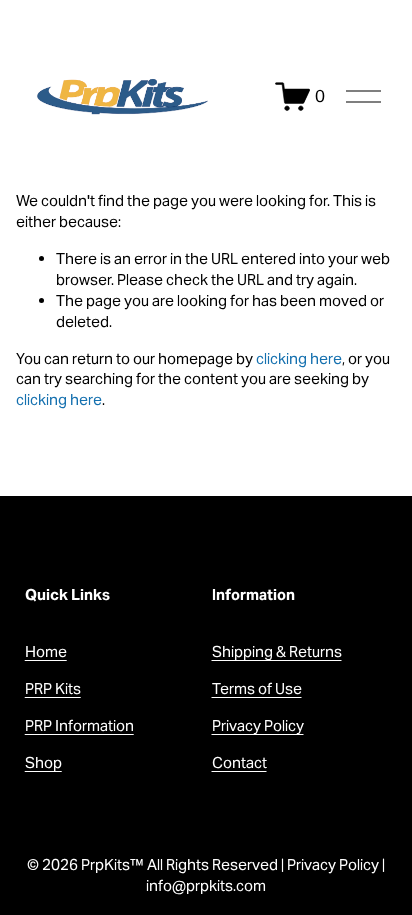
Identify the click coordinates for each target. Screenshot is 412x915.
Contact (239, 762)
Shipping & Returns (277, 651)
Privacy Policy (258, 725)
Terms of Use (257, 688)
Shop (43, 762)
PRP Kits (53, 688)
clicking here (299, 358)
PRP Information (79, 725)
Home (46, 651)
